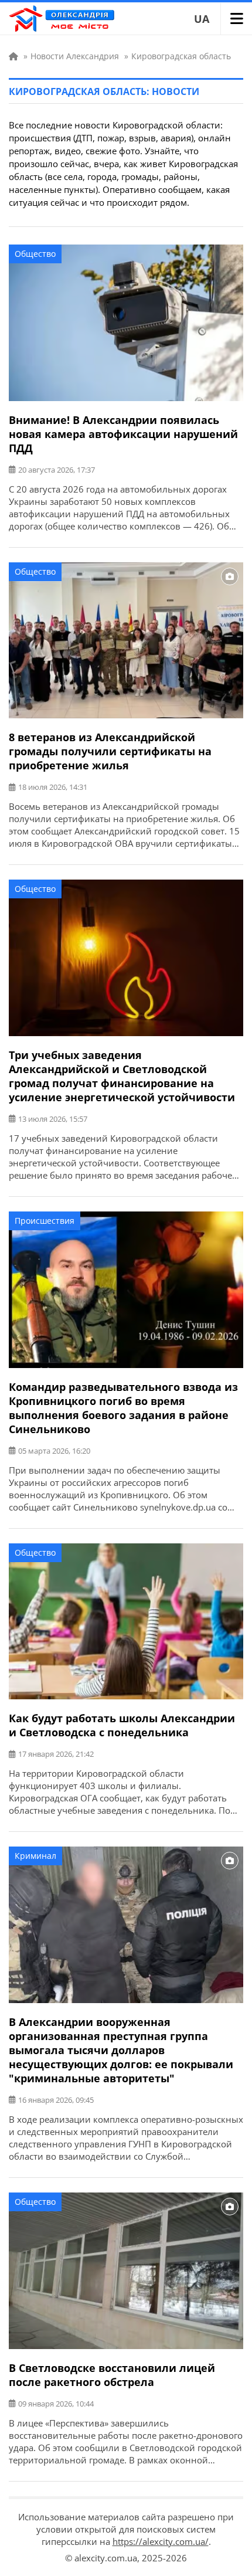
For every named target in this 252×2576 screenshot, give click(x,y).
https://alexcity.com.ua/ (161, 2541)
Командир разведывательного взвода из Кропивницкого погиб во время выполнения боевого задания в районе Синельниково (123, 1408)
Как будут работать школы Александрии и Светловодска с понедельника (122, 1725)
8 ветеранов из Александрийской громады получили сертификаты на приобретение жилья (110, 751)
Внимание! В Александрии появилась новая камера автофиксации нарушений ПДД (123, 434)
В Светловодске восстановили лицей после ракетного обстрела (112, 2375)
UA (202, 19)
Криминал (35, 1856)
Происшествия (45, 1221)
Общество (35, 254)
